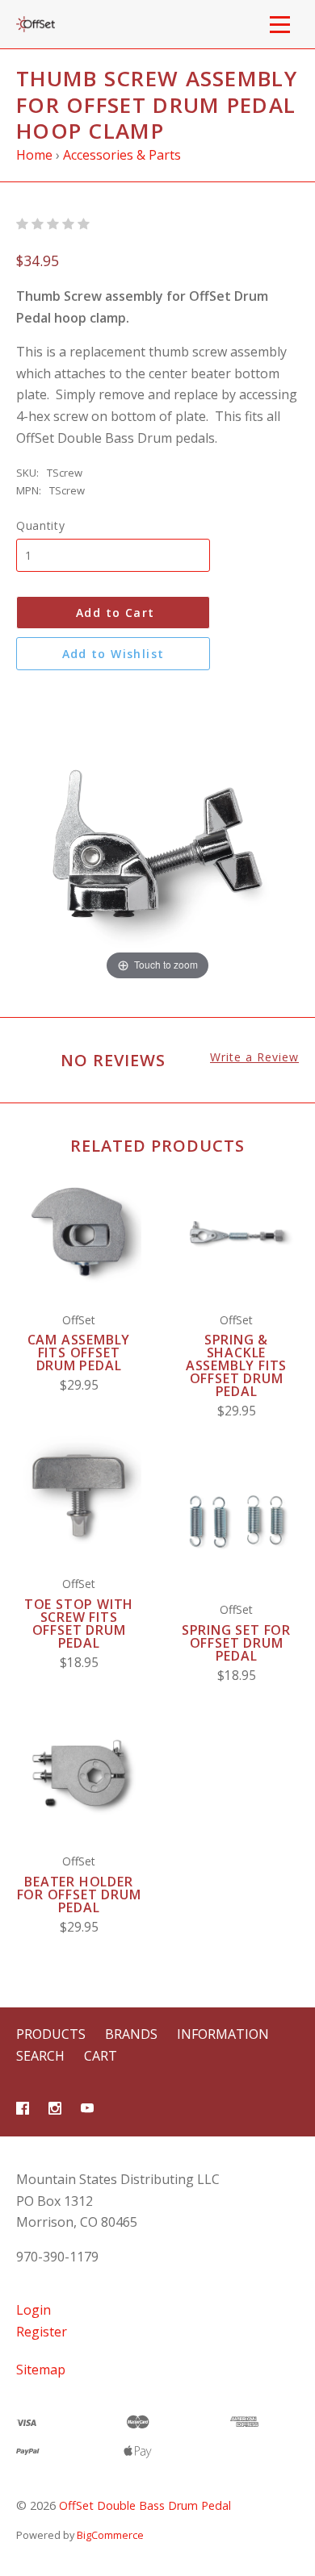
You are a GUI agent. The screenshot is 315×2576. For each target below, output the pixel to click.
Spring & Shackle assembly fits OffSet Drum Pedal (236, 1365)
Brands (131, 2034)
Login (34, 2310)
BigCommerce (110, 2535)
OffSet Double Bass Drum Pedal (145, 2505)
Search (40, 2056)
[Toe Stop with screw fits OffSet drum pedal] (79, 1496)
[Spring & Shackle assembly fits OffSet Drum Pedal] (236, 1232)
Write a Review (254, 1057)
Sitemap (41, 2370)
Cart (101, 2056)
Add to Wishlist (113, 654)
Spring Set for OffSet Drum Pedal (236, 1643)
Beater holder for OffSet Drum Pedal (79, 1894)
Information (223, 2034)
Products (51, 2034)
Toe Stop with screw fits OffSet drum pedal (79, 1624)
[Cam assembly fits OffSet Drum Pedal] (79, 1232)
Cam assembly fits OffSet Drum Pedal (79, 1353)
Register (42, 2332)
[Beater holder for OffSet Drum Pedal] (79, 1773)
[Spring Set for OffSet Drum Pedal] (236, 1521)
